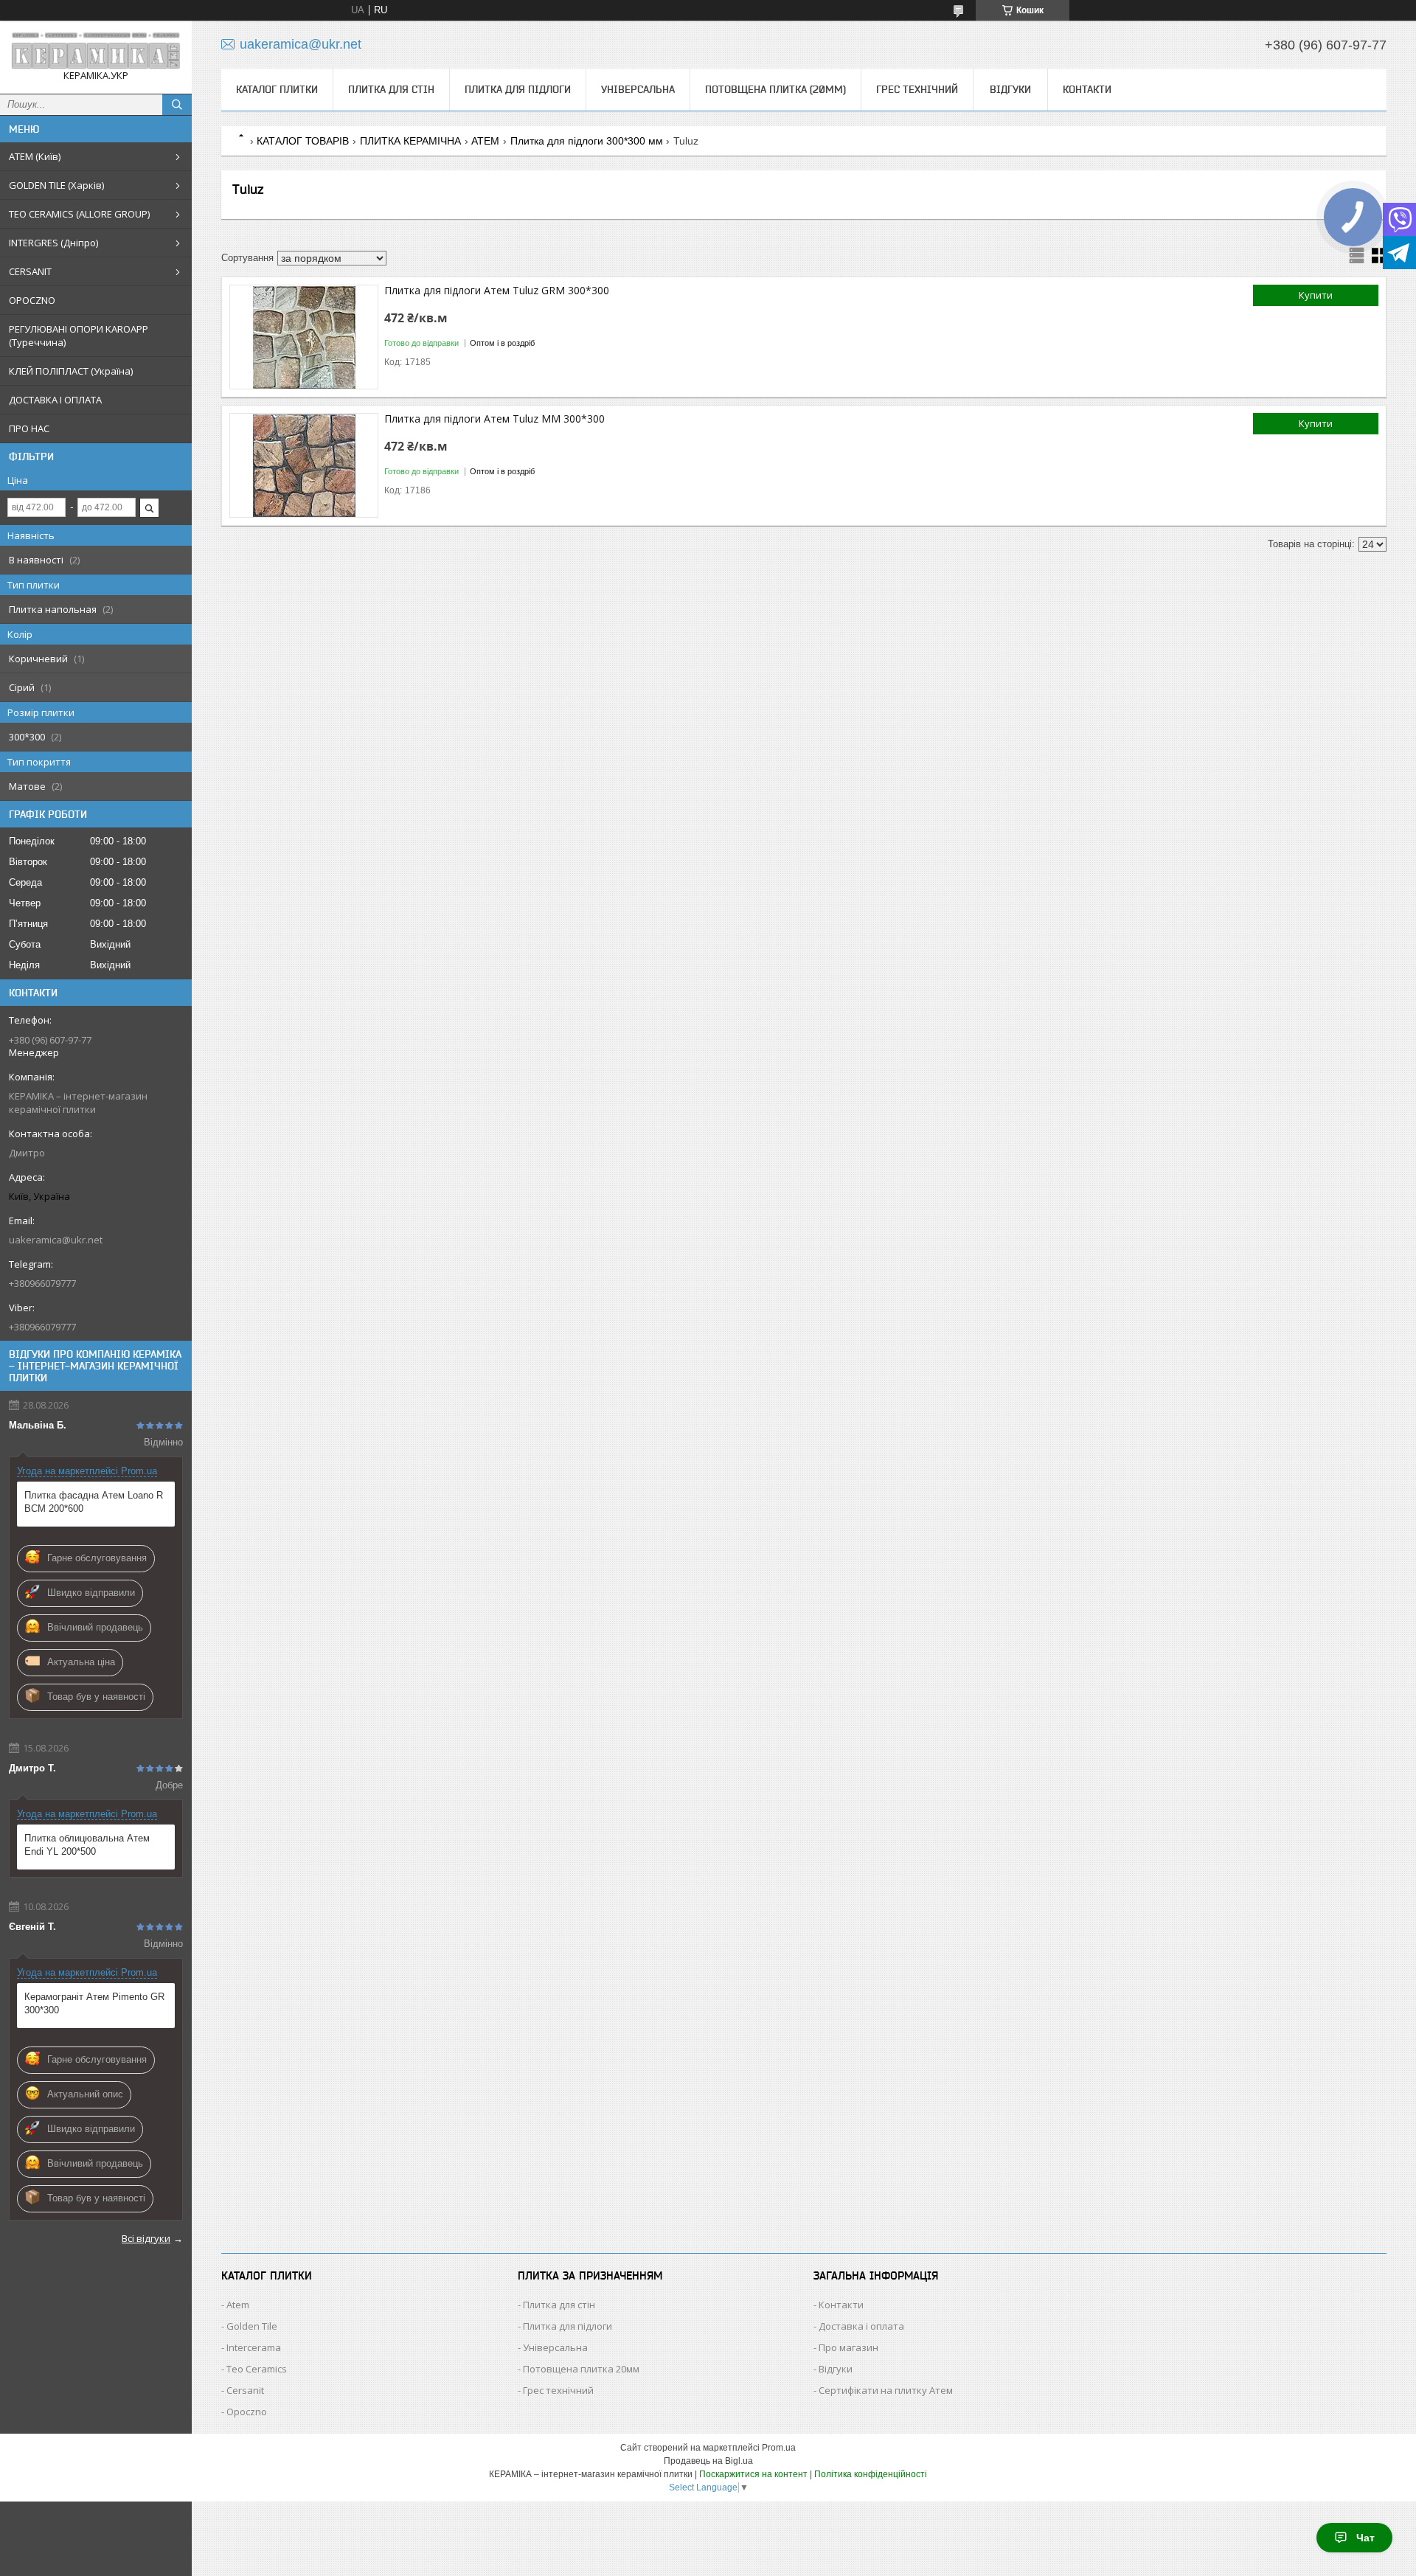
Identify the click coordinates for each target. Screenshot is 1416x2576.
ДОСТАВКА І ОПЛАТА (55, 400)
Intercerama (254, 2347)
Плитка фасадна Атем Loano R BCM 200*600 (94, 1502)
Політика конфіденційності (871, 2474)
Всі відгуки (146, 2238)
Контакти (1087, 89)
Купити (1316, 295)
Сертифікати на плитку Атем (886, 2390)
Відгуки (1010, 89)
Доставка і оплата (861, 2326)
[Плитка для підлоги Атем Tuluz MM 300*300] (304, 465)
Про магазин (848, 2347)
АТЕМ (485, 141)
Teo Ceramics (257, 2369)
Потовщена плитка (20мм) (775, 89)
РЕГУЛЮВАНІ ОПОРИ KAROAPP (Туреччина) (79, 336)
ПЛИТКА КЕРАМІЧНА (410, 141)
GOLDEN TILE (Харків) (56, 185)
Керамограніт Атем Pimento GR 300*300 (94, 2003)
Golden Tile (252, 2326)
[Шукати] (177, 105)
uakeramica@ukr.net (56, 1240)
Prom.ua (779, 2448)
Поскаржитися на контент (753, 2474)
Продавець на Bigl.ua (708, 2461)
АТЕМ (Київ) (35, 156)
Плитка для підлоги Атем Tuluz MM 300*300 (494, 419)
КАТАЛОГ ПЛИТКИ (277, 89)
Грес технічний (917, 89)
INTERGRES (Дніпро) (53, 243)
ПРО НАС (29, 428)
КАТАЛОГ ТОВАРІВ (303, 141)
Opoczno (247, 2412)
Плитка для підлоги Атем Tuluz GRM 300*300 (497, 290)
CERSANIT (30, 271)
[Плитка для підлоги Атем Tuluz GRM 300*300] (304, 337)
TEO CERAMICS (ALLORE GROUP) (79, 214)
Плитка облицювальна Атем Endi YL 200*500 (87, 1845)
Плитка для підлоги (518, 89)
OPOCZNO (32, 300)
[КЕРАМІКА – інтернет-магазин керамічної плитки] (96, 51)
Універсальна (638, 89)
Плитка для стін (391, 89)
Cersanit (245, 2390)
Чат (1365, 2538)
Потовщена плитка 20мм (581, 2369)
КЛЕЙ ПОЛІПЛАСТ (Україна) (71, 371)
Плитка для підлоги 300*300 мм (587, 141)
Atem (238, 2305)
